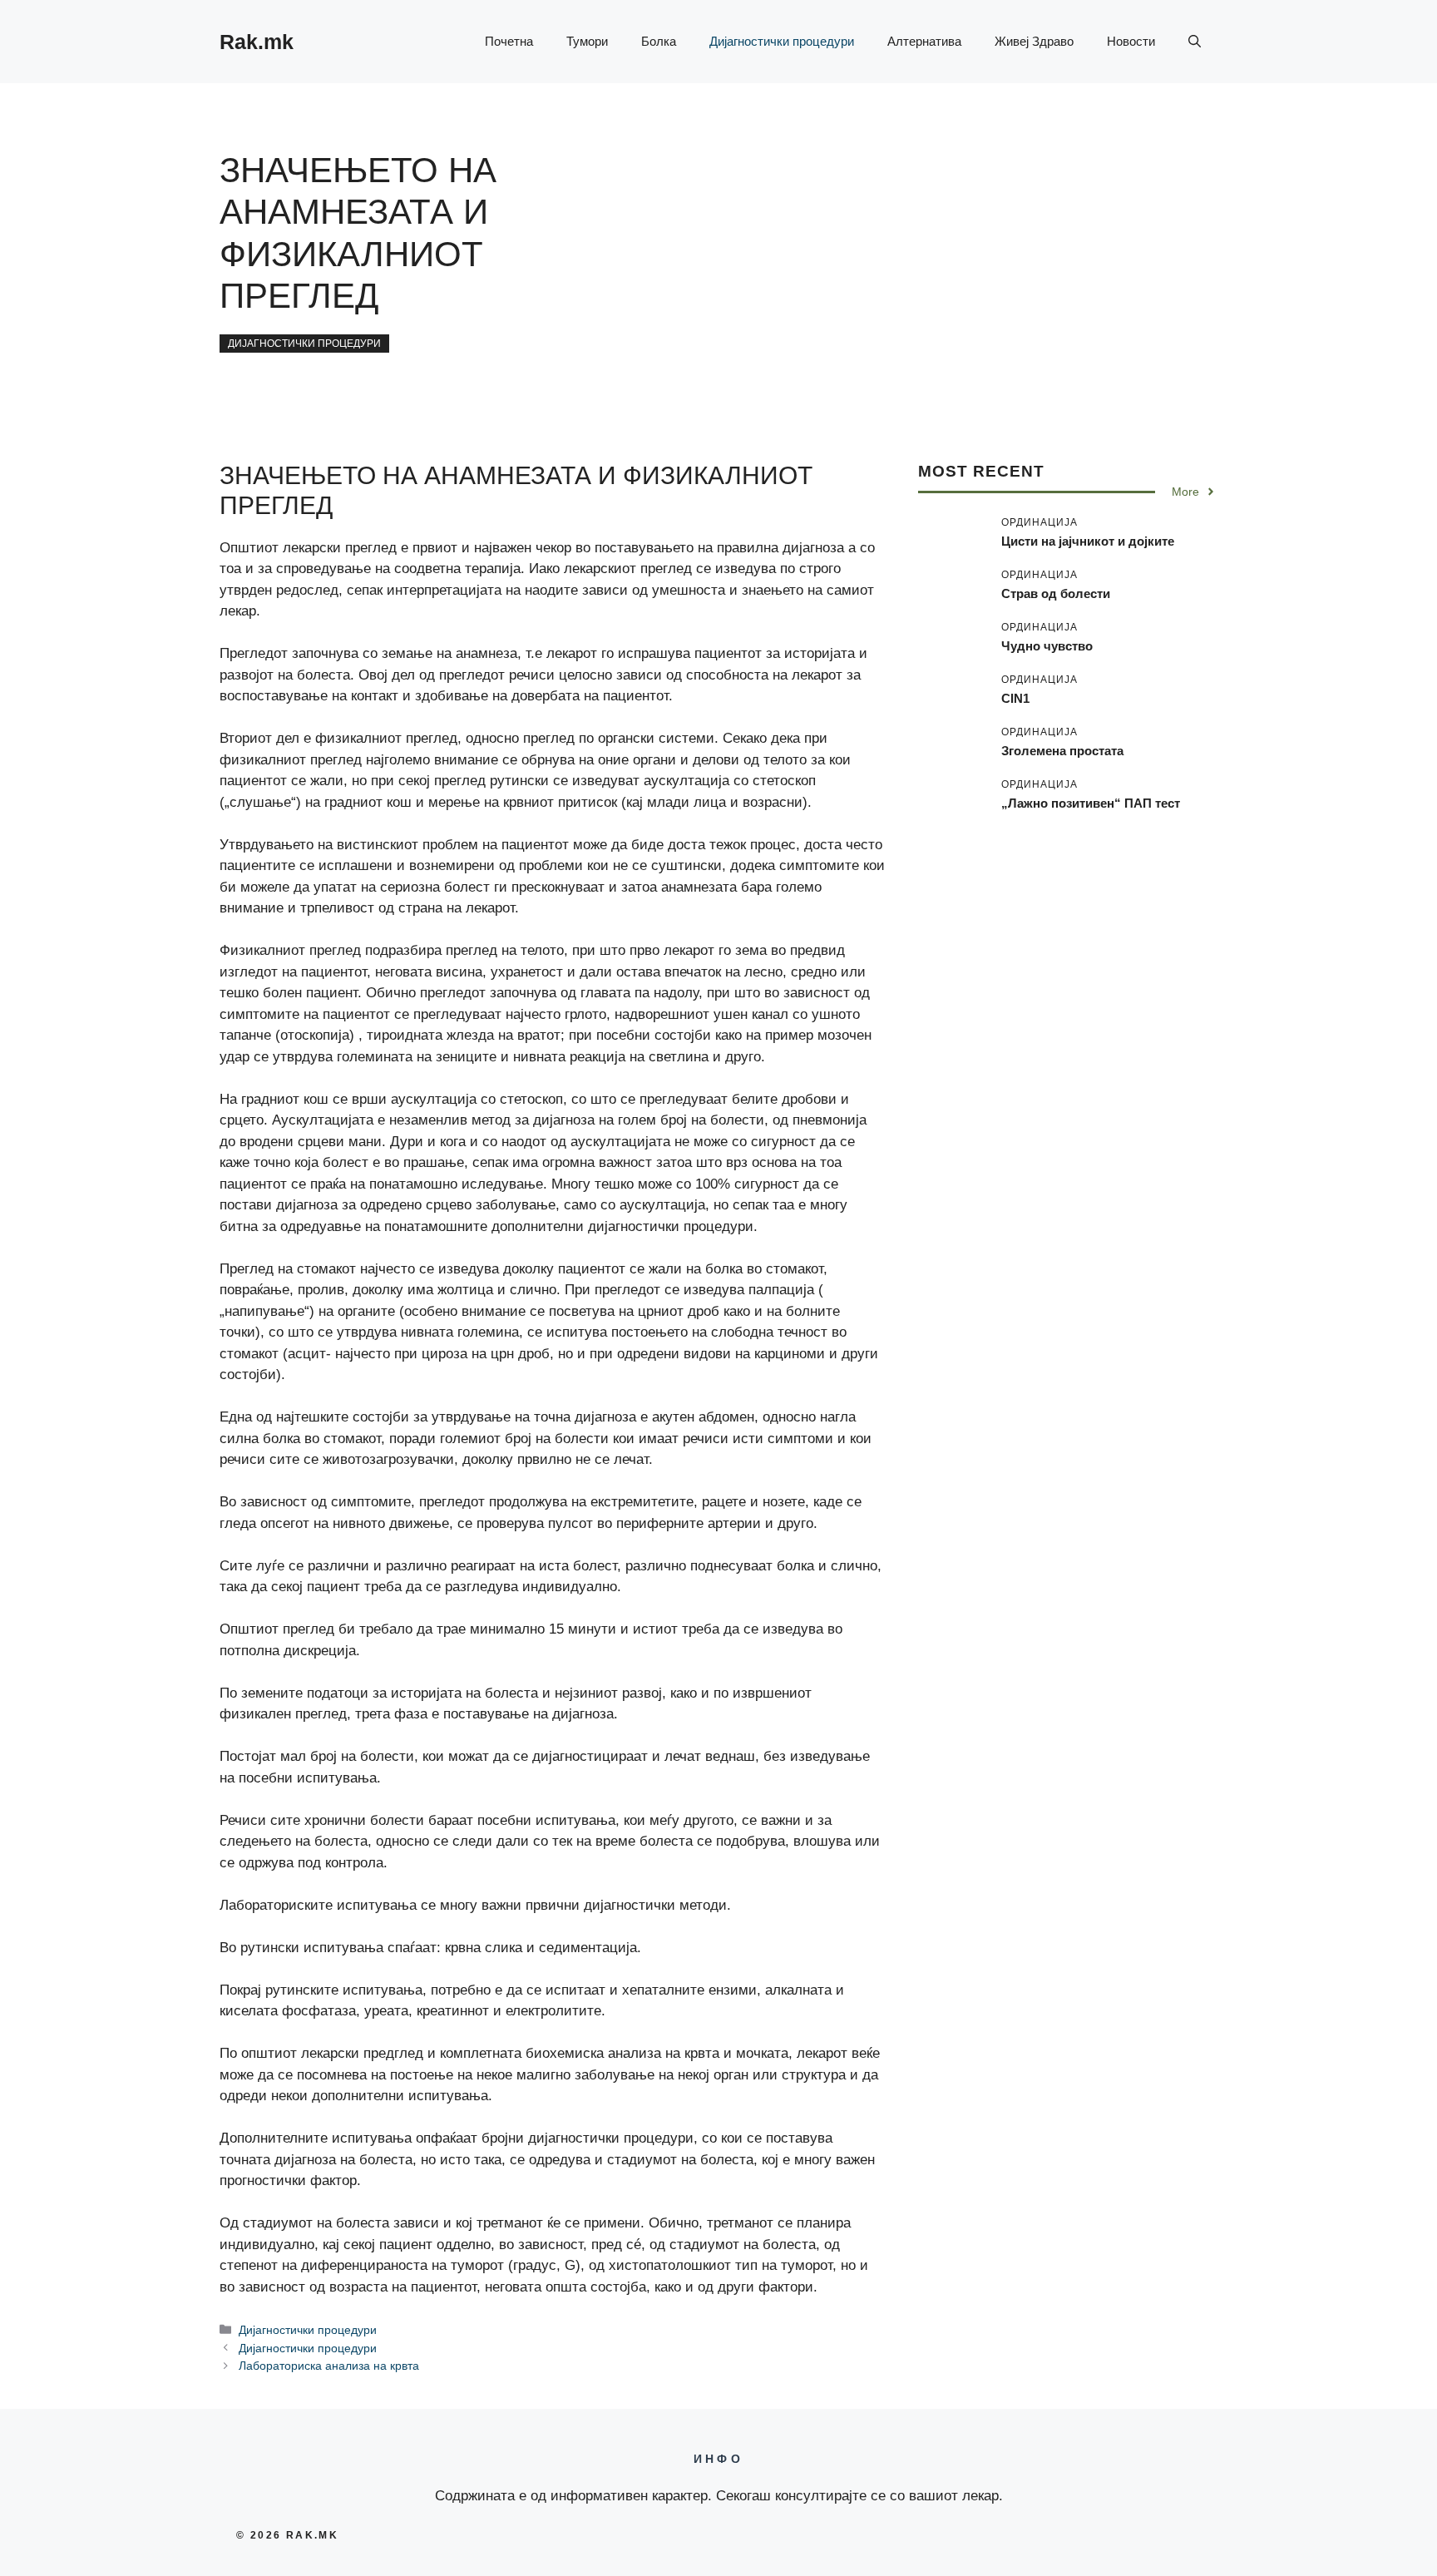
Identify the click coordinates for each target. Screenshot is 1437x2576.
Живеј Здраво (1034, 41)
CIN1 (1015, 697)
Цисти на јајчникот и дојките (1088, 540)
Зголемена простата (1062, 750)
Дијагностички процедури (782, 41)
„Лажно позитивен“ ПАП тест (1091, 802)
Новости (1131, 41)
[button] (1195, 42)
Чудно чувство (1047, 645)
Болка (659, 41)
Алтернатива (924, 41)
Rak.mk (257, 42)
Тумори (587, 41)
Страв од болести (1056, 593)
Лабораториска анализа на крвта (329, 2366)
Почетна (509, 41)
